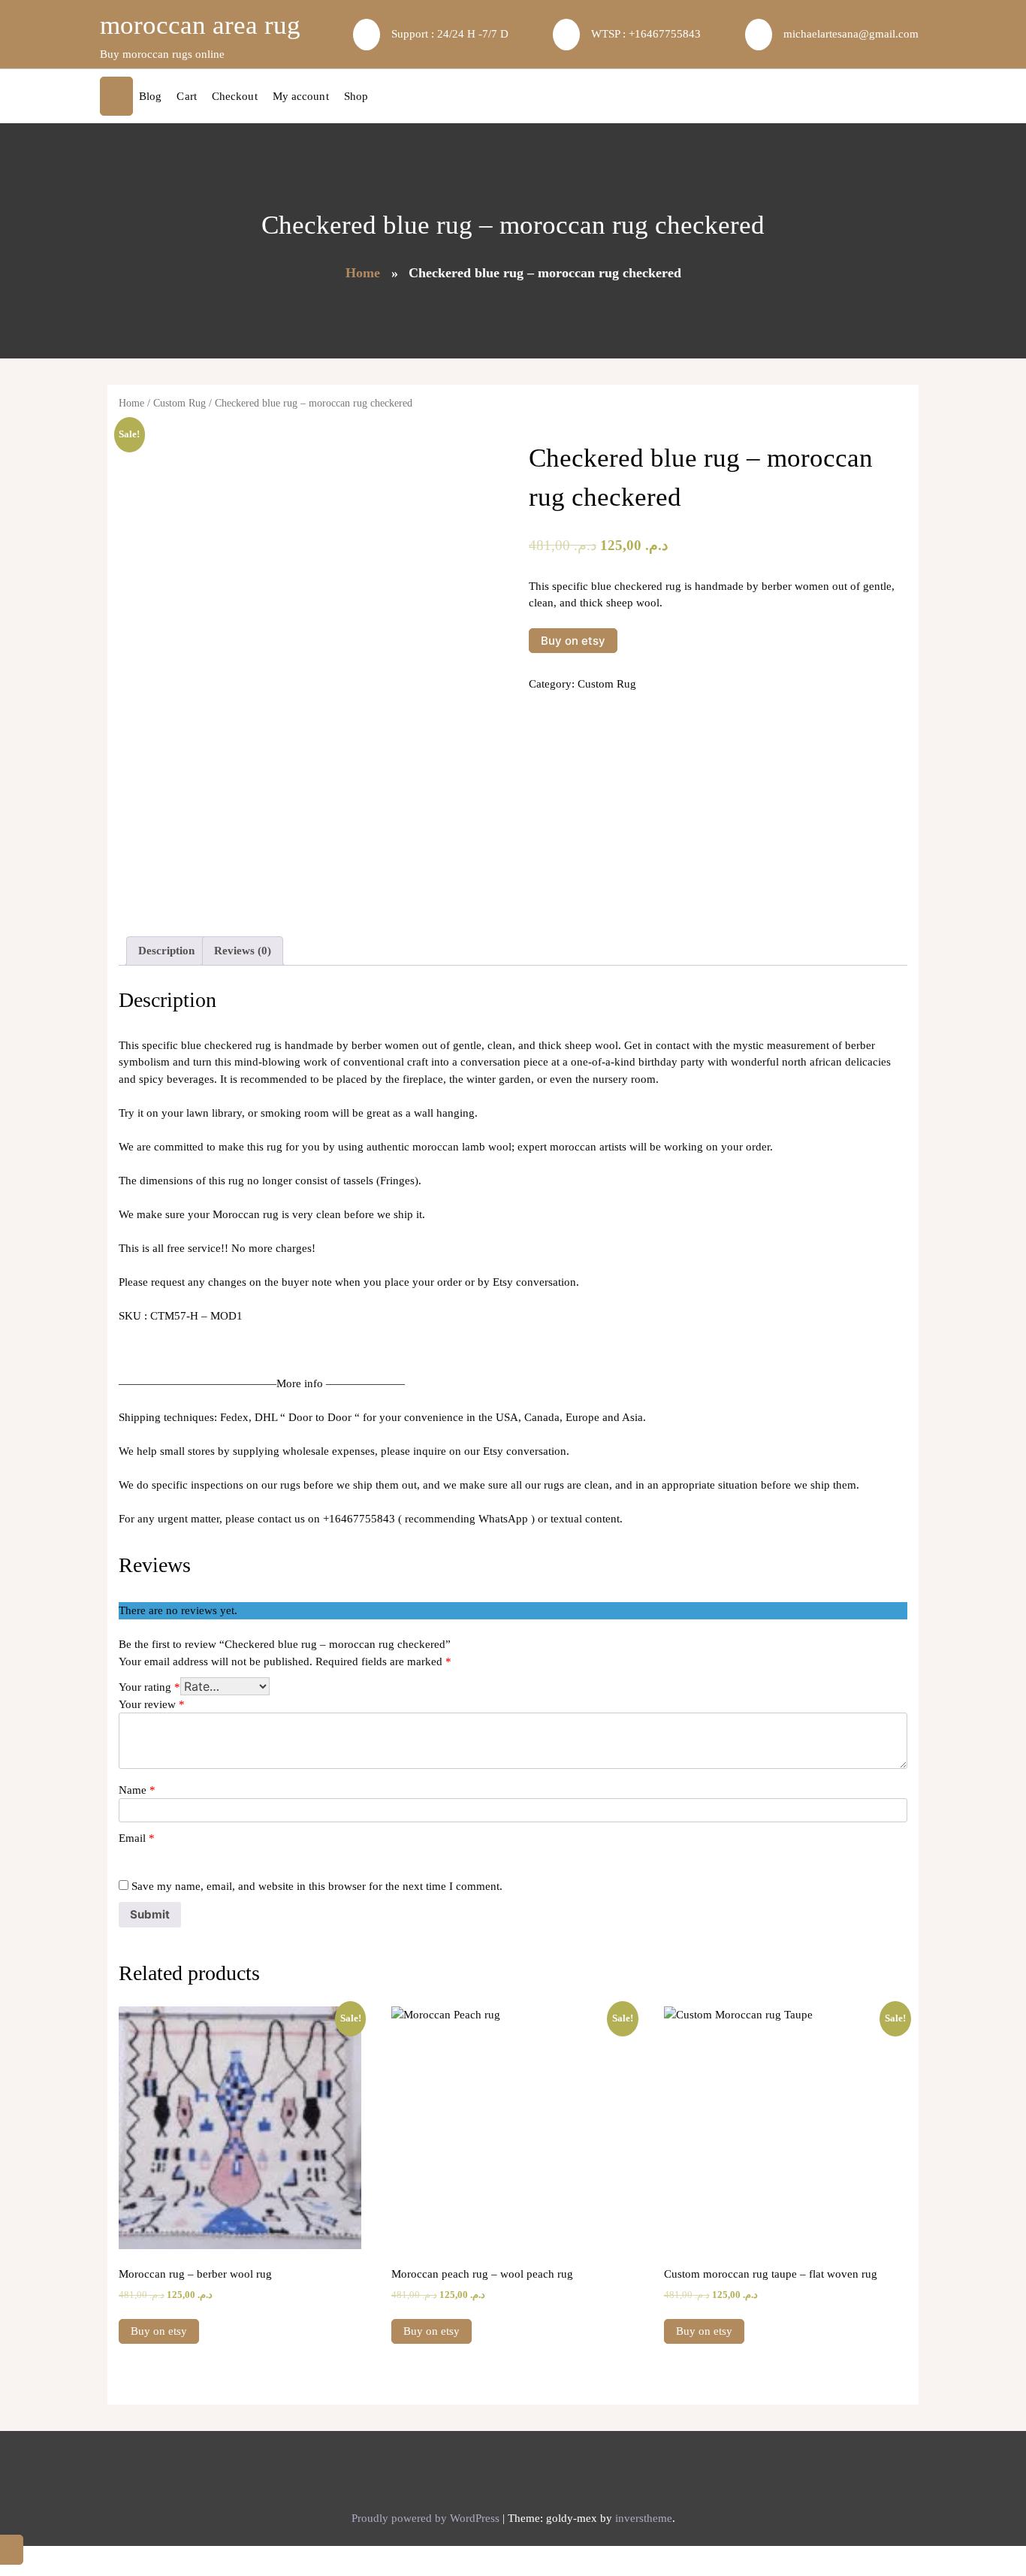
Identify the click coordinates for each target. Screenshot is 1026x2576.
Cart (186, 96)
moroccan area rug (200, 25)
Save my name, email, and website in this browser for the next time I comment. (317, 1886)
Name (137, 1790)
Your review (152, 1704)
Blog (150, 96)
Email (137, 1838)
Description (166, 951)
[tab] (166, 951)
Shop (356, 96)
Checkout (235, 96)
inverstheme (644, 2518)
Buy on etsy (573, 641)
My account (301, 96)
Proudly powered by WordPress (427, 2518)
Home (363, 273)
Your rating (149, 1687)
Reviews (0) (243, 951)
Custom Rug (180, 403)
